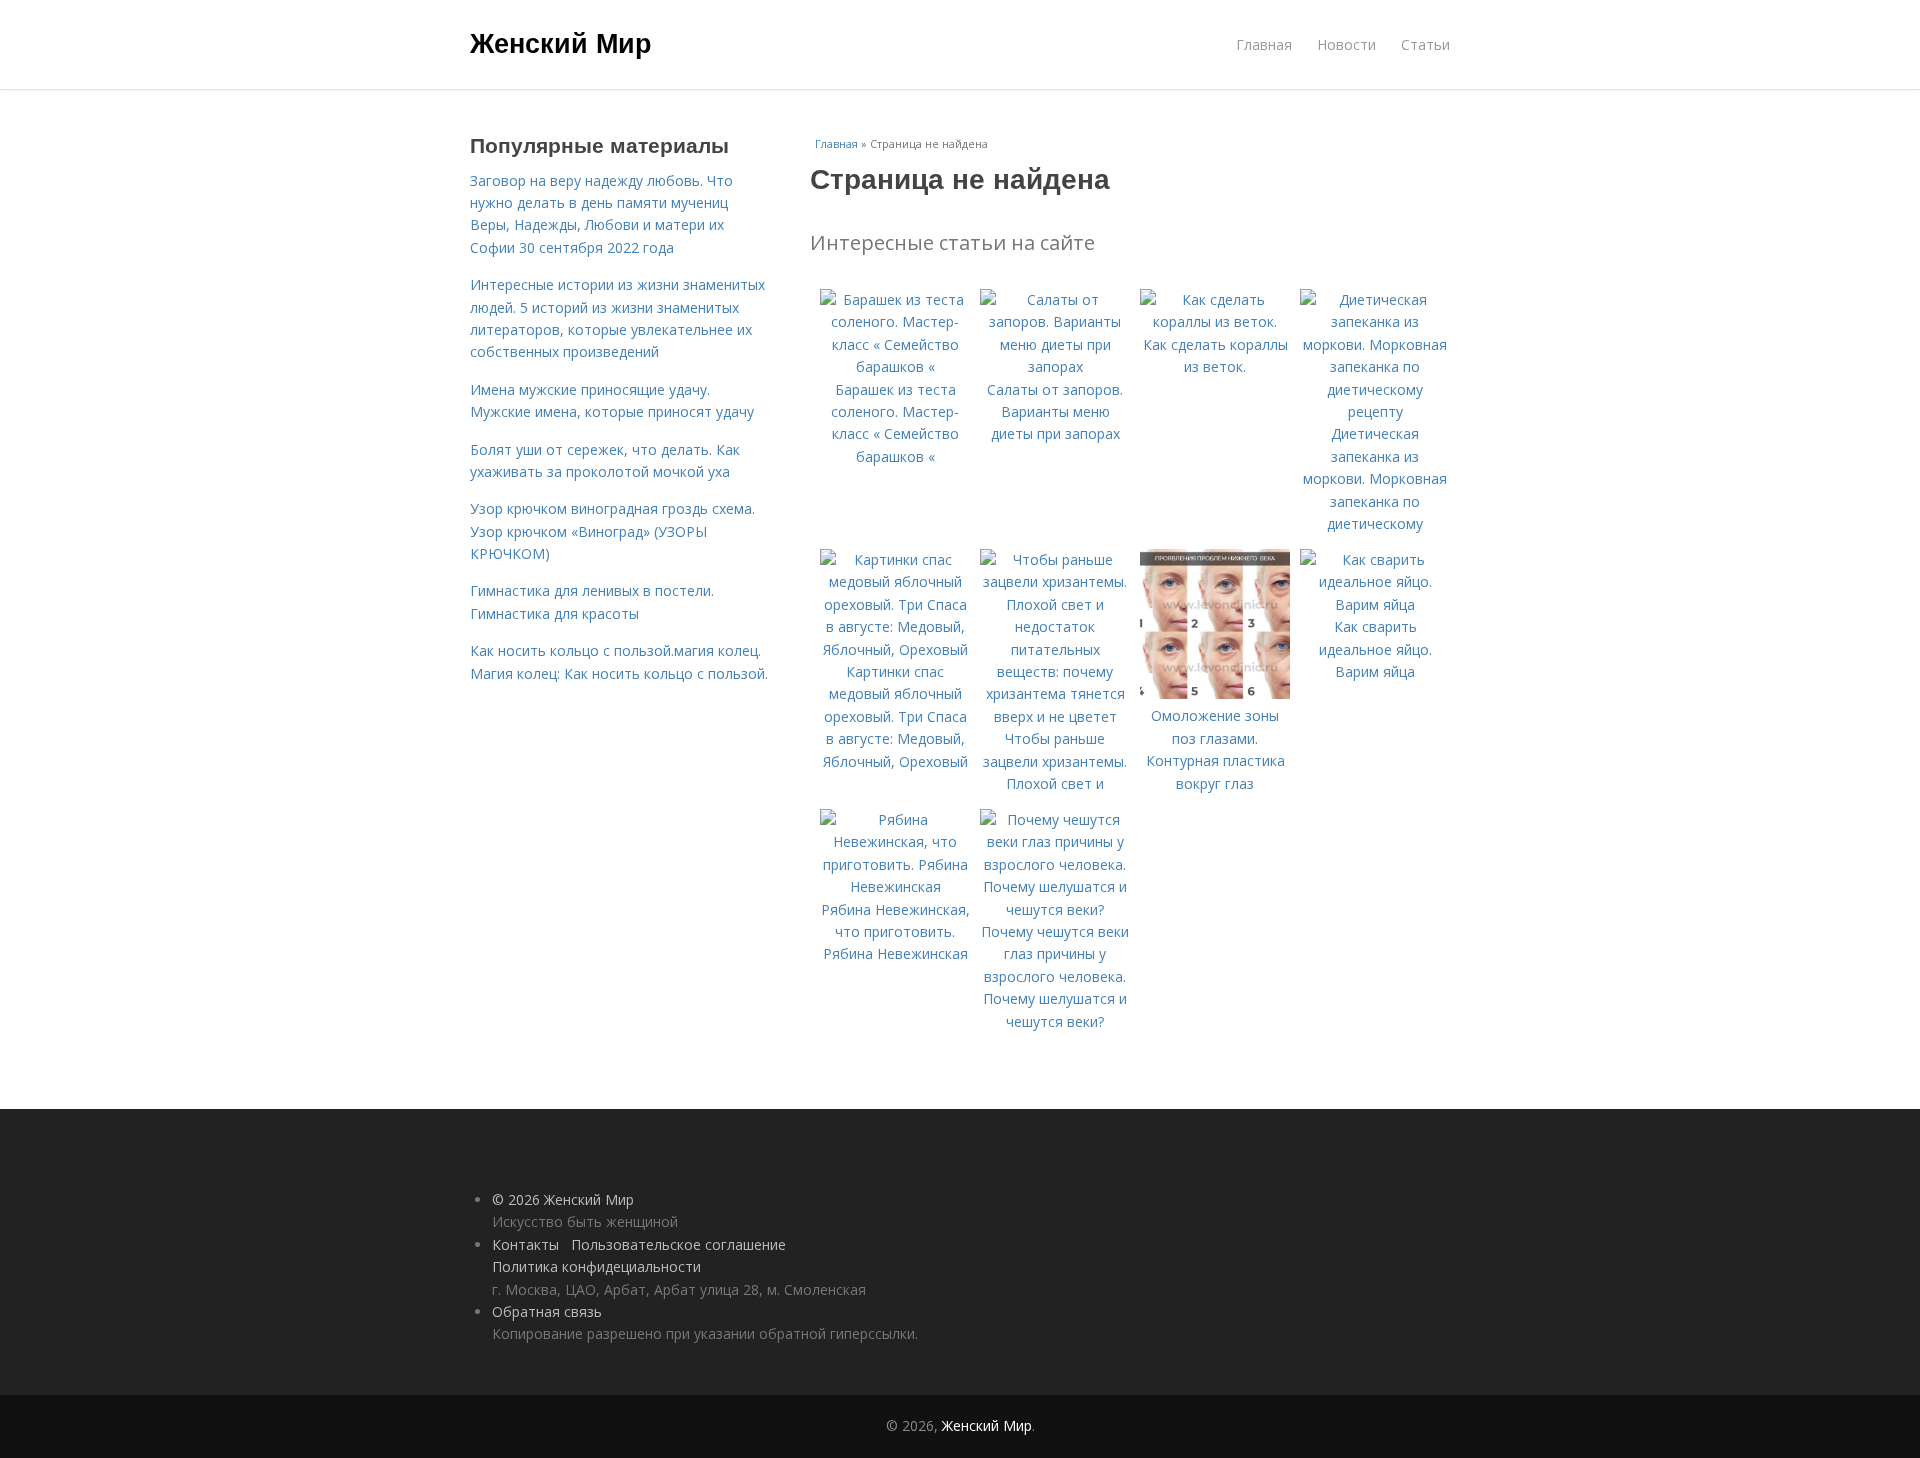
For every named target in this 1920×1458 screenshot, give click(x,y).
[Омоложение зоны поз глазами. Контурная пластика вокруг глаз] (1215, 693)
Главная (1264, 44)
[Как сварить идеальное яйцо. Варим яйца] (1375, 604)
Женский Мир (561, 42)
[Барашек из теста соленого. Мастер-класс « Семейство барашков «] (895, 366)
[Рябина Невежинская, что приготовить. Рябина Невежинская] (895, 886)
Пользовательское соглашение (678, 1244)
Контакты (525, 1244)
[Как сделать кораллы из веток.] (1215, 321)
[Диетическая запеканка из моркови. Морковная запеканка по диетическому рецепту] (1375, 411)
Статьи (1425, 44)
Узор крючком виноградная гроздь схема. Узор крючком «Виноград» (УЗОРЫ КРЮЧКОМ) (612, 531)
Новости (1346, 44)
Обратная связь (547, 1311)
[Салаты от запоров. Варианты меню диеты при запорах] (1055, 366)
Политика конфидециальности (596, 1266)
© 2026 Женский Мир (563, 1199)
